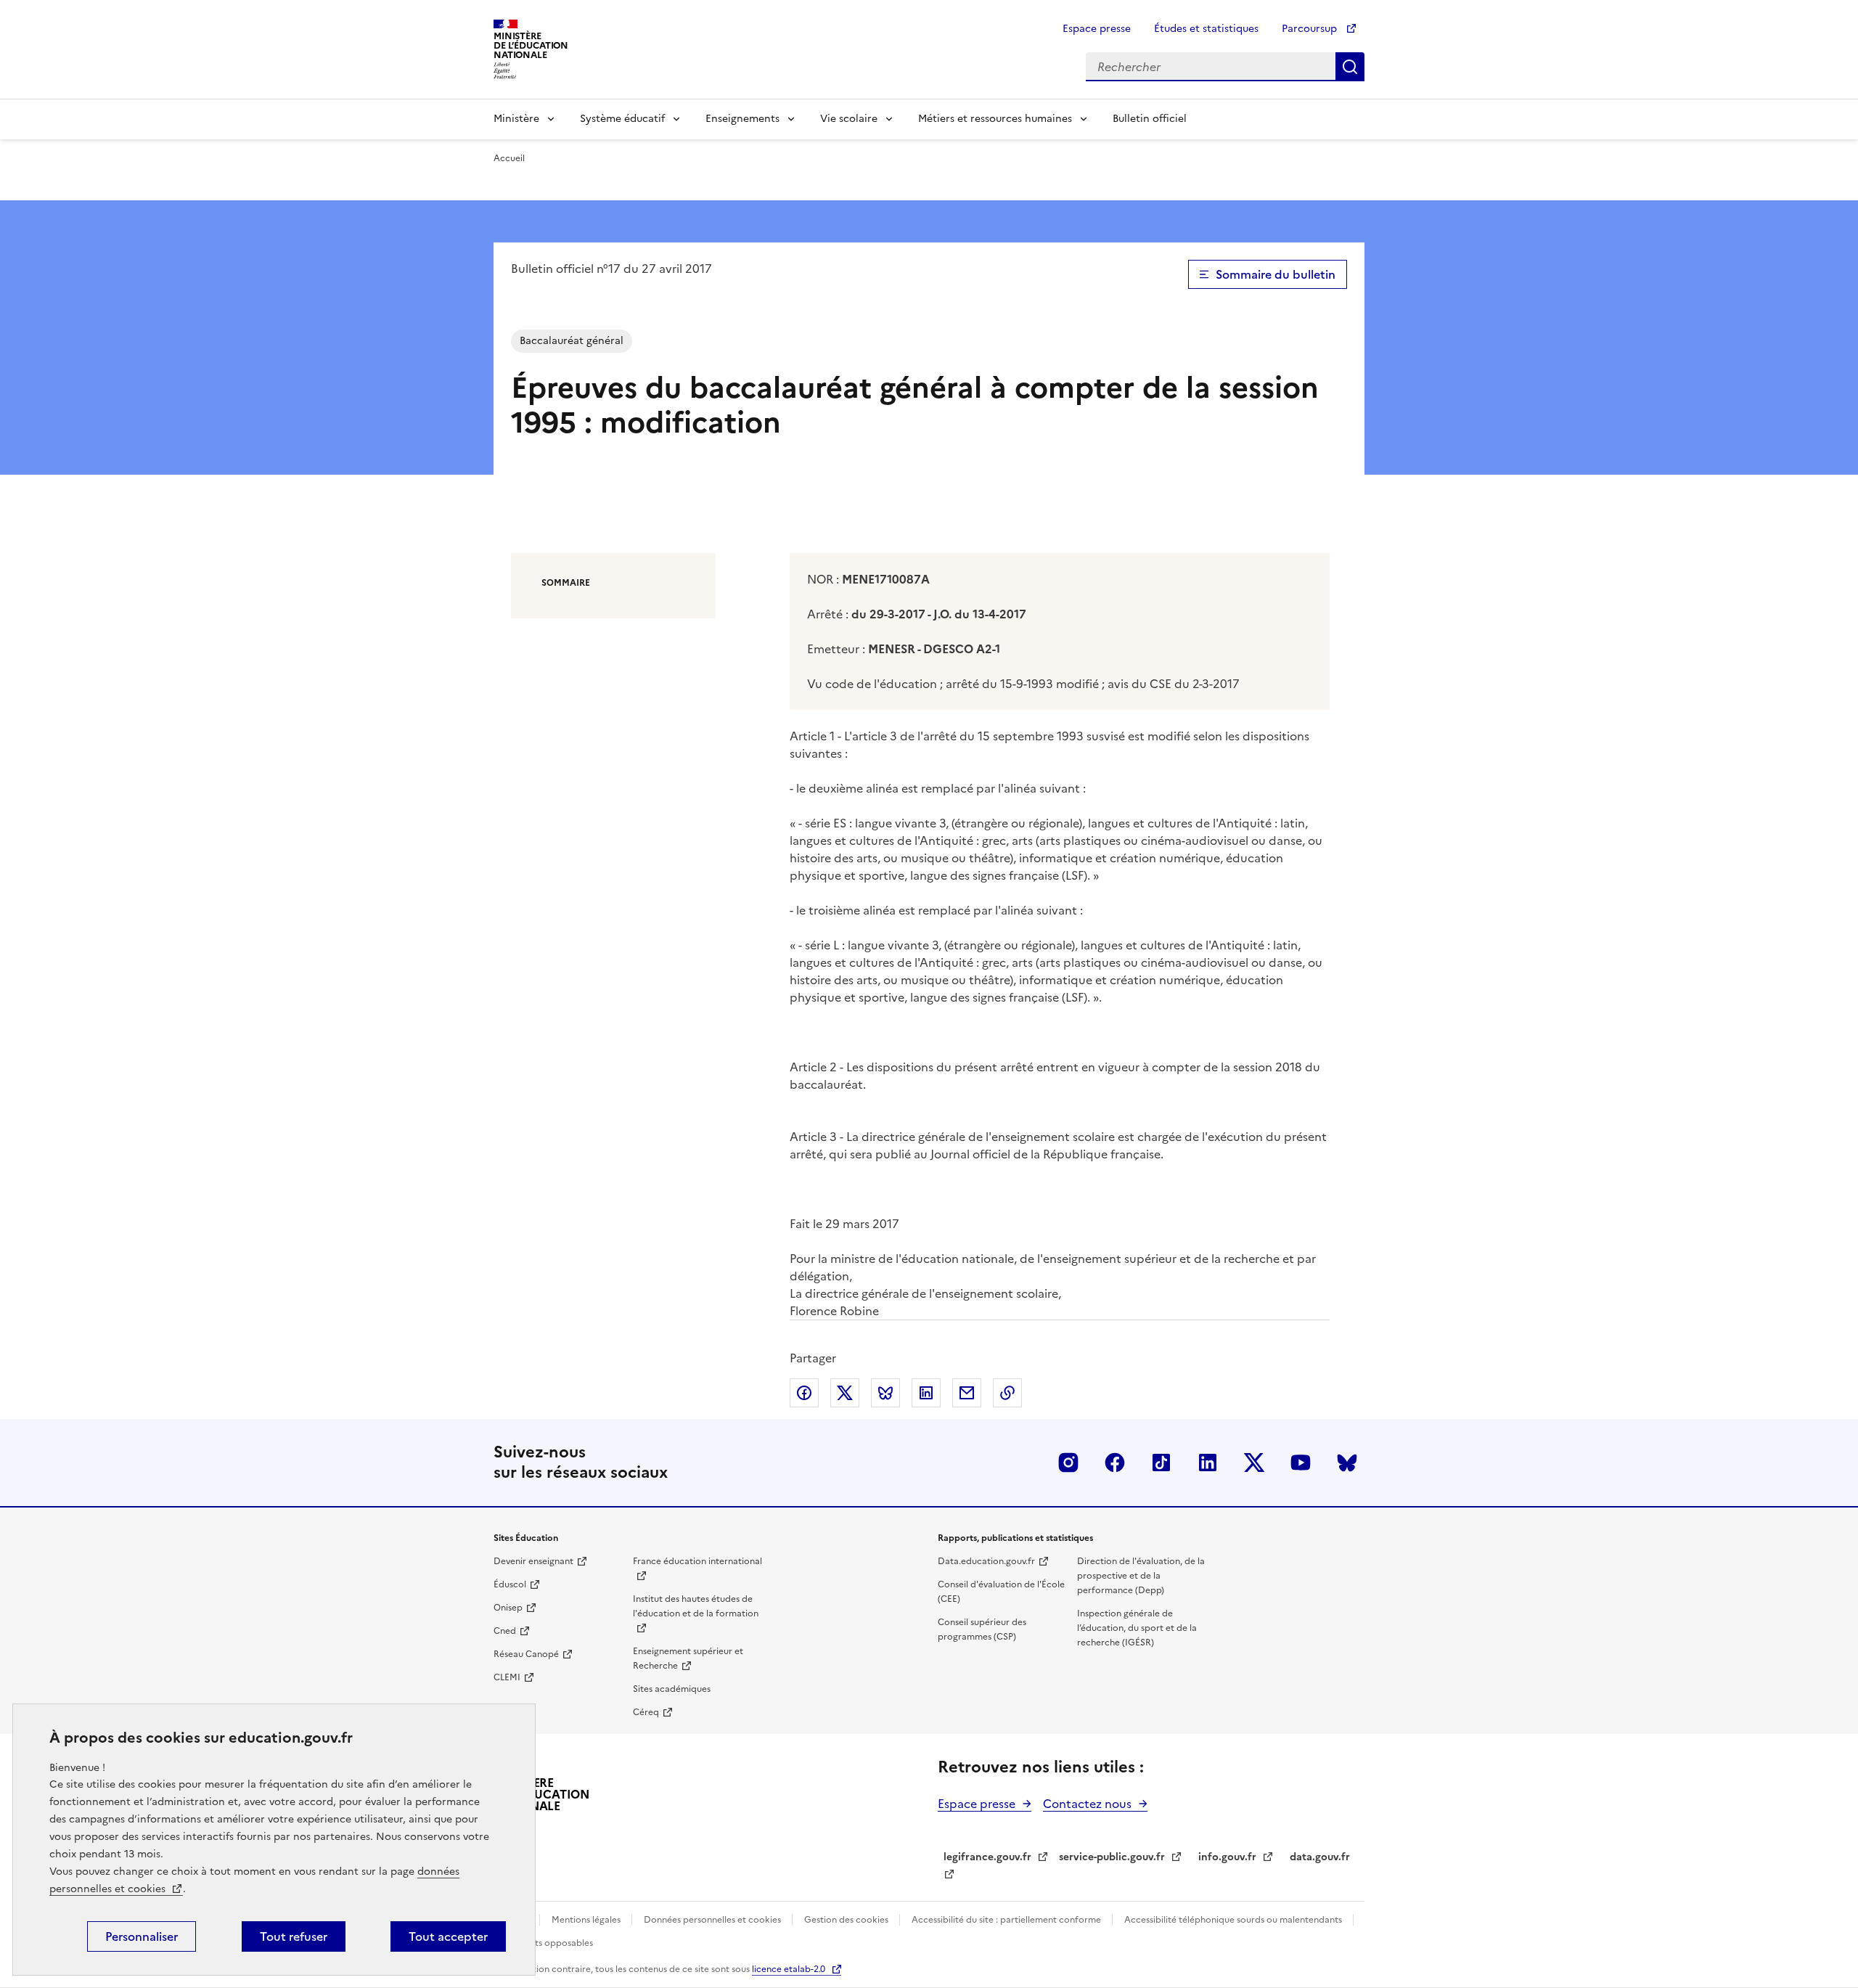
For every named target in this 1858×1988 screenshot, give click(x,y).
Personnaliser (142, 1936)
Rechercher (1350, 67)
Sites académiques (672, 1689)
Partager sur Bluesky (885, 1393)
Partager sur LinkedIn (926, 1393)
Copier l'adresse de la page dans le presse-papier (1007, 1393)
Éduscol (510, 1584)
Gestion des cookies (847, 1920)
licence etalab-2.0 (789, 1969)
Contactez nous (1087, 1804)
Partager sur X (845, 1393)
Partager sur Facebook (804, 1393)
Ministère (516, 119)
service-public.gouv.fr (1112, 1857)
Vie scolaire (849, 119)
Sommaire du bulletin (1276, 274)
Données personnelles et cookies (713, 1920)
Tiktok (1161, 1463)
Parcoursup (1311, 29)
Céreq (646, 1712)
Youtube (1301, 1463)
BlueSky (1347, 1463)
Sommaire (566, 583)
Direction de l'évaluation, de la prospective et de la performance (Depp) (1141, 1576)
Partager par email (967, 1393)
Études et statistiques (1206, 29)
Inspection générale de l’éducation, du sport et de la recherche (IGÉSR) (1137, 1628)
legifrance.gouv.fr (987, 1857)
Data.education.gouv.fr (986, 1561)
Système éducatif (622, 119)
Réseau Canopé (526, 1654)
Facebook (1115, 1463)
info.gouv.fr (1227, 1857)
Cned (505, 1631)
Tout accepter (448, 1936)
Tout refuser (294, 1936)
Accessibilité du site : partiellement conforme (1007, 1920)
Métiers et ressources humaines (995, 119)
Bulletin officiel (1150, 119)
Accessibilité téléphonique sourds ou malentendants (1234, 1920)
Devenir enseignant (533, 1561)
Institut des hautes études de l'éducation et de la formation (696, 1606)
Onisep (508, 1608)
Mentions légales (587, 1920)
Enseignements (742, 119)
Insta (1068, 1463)
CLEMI (507, 1677)
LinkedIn (1208, 1463)
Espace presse (1097, 29)
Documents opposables (543, 1943)
